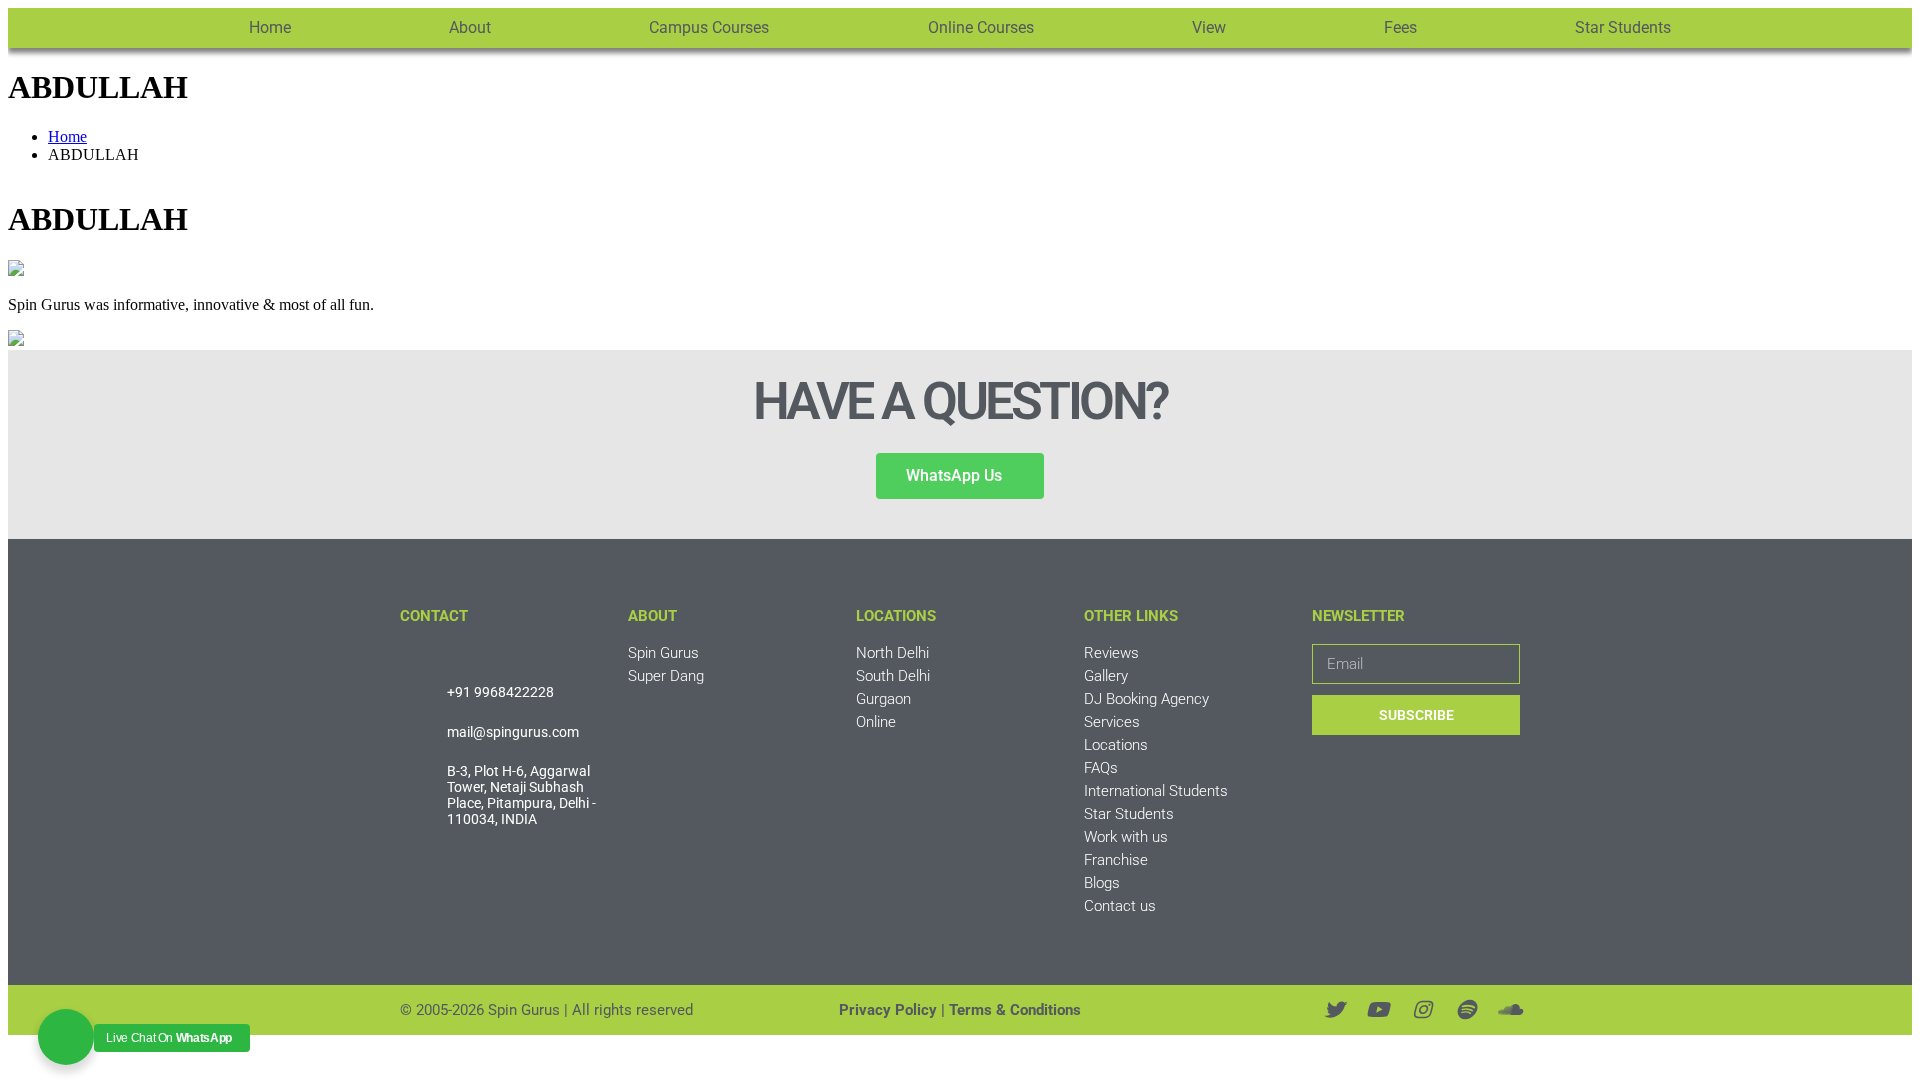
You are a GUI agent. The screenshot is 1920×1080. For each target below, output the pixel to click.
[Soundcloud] (1510, 1010)
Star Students (1623, 27)
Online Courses (981, 27)
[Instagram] (1422, 1010)
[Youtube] (1378, 1010)
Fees (1400, 27)
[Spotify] (1466, 1010)
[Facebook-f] (1290, 1010)
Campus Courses (709, 27)
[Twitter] (1334, 1010)
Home (270, 27)
